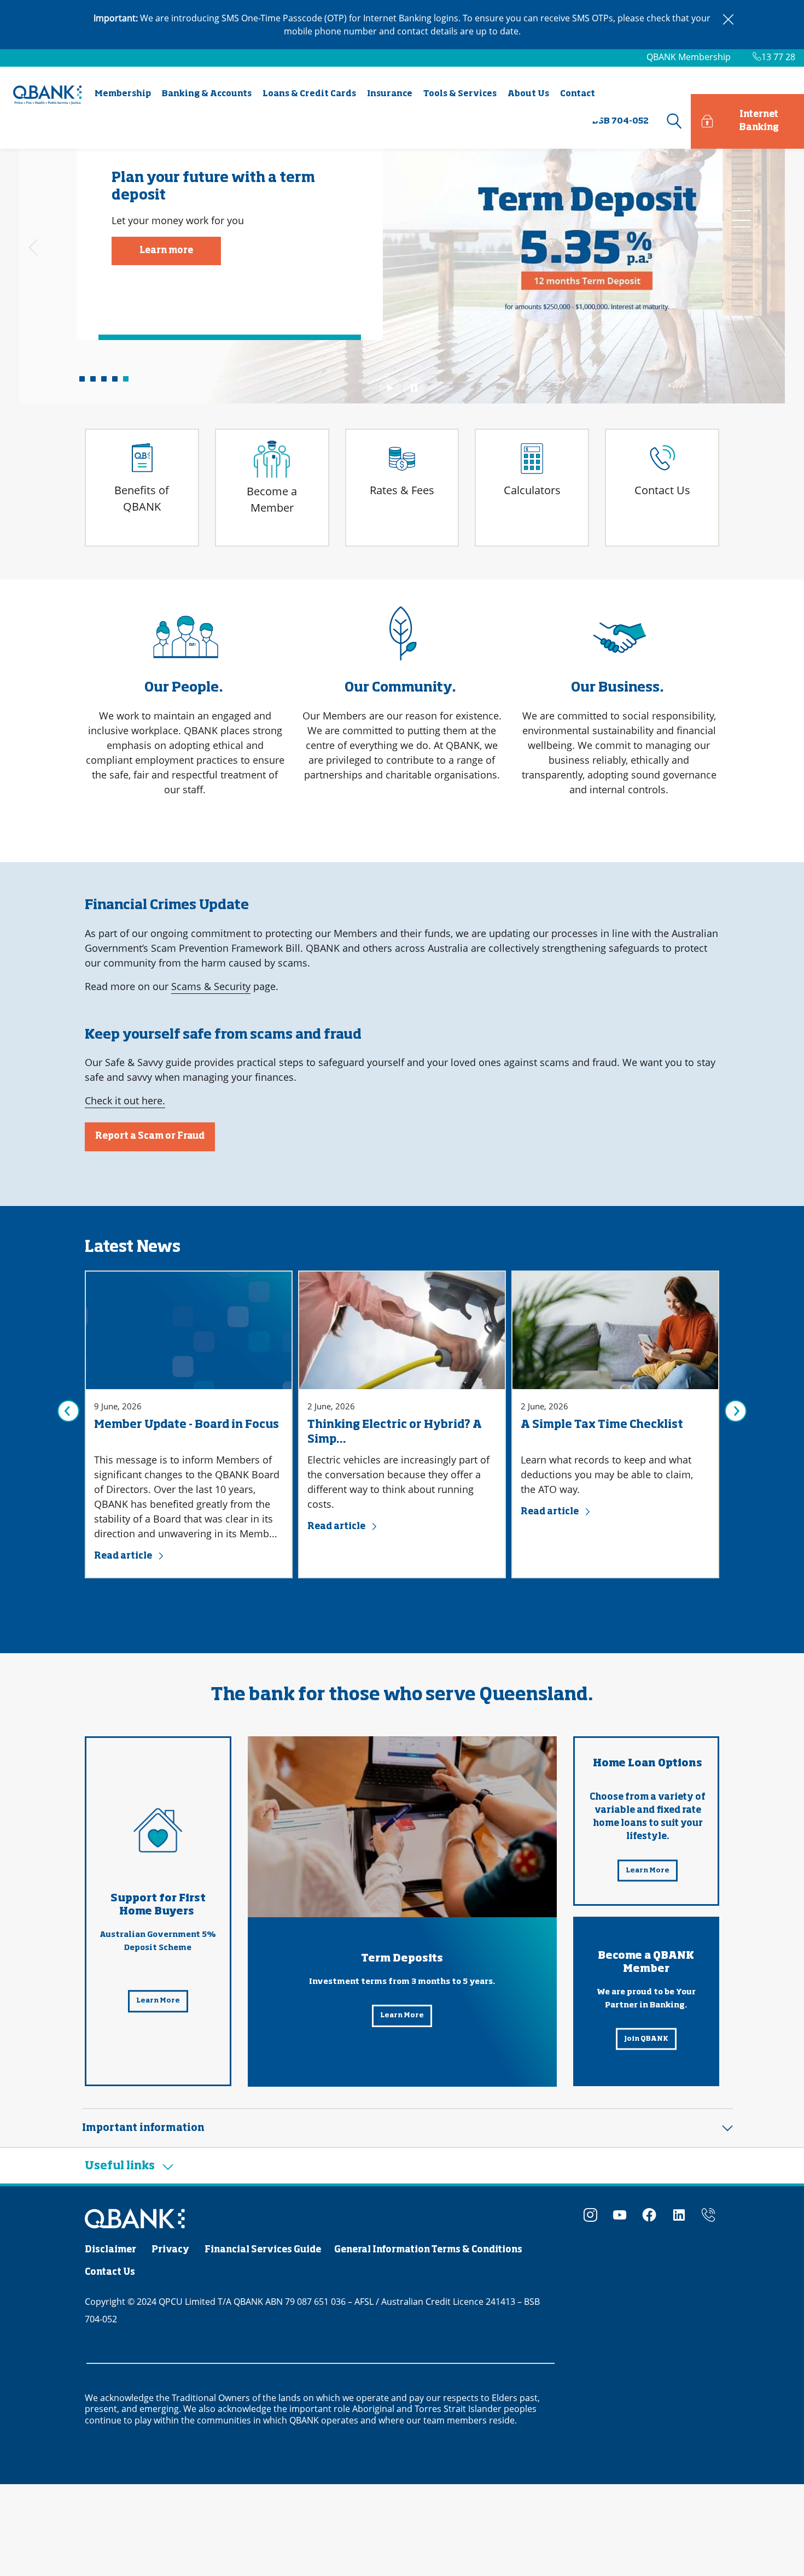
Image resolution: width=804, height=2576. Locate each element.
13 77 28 (778, 57)
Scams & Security (211, 986)
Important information (143, 2128)
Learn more (166, 251)
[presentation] (33, 248)
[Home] (135, 2219)
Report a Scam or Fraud (150, 1137)
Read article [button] (123, 1556)
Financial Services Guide (263, 2250)
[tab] (407, 2128)
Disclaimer (110, 2250)
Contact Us (110, 2273)
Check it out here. (125, 1100)
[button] (82, 379)
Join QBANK (646, 2039)
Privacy (170, 2250)
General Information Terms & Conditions (428, 2250)
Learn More (158, 2001)
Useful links (121, 2166)
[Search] (673, 121)
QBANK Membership (689, 57)
